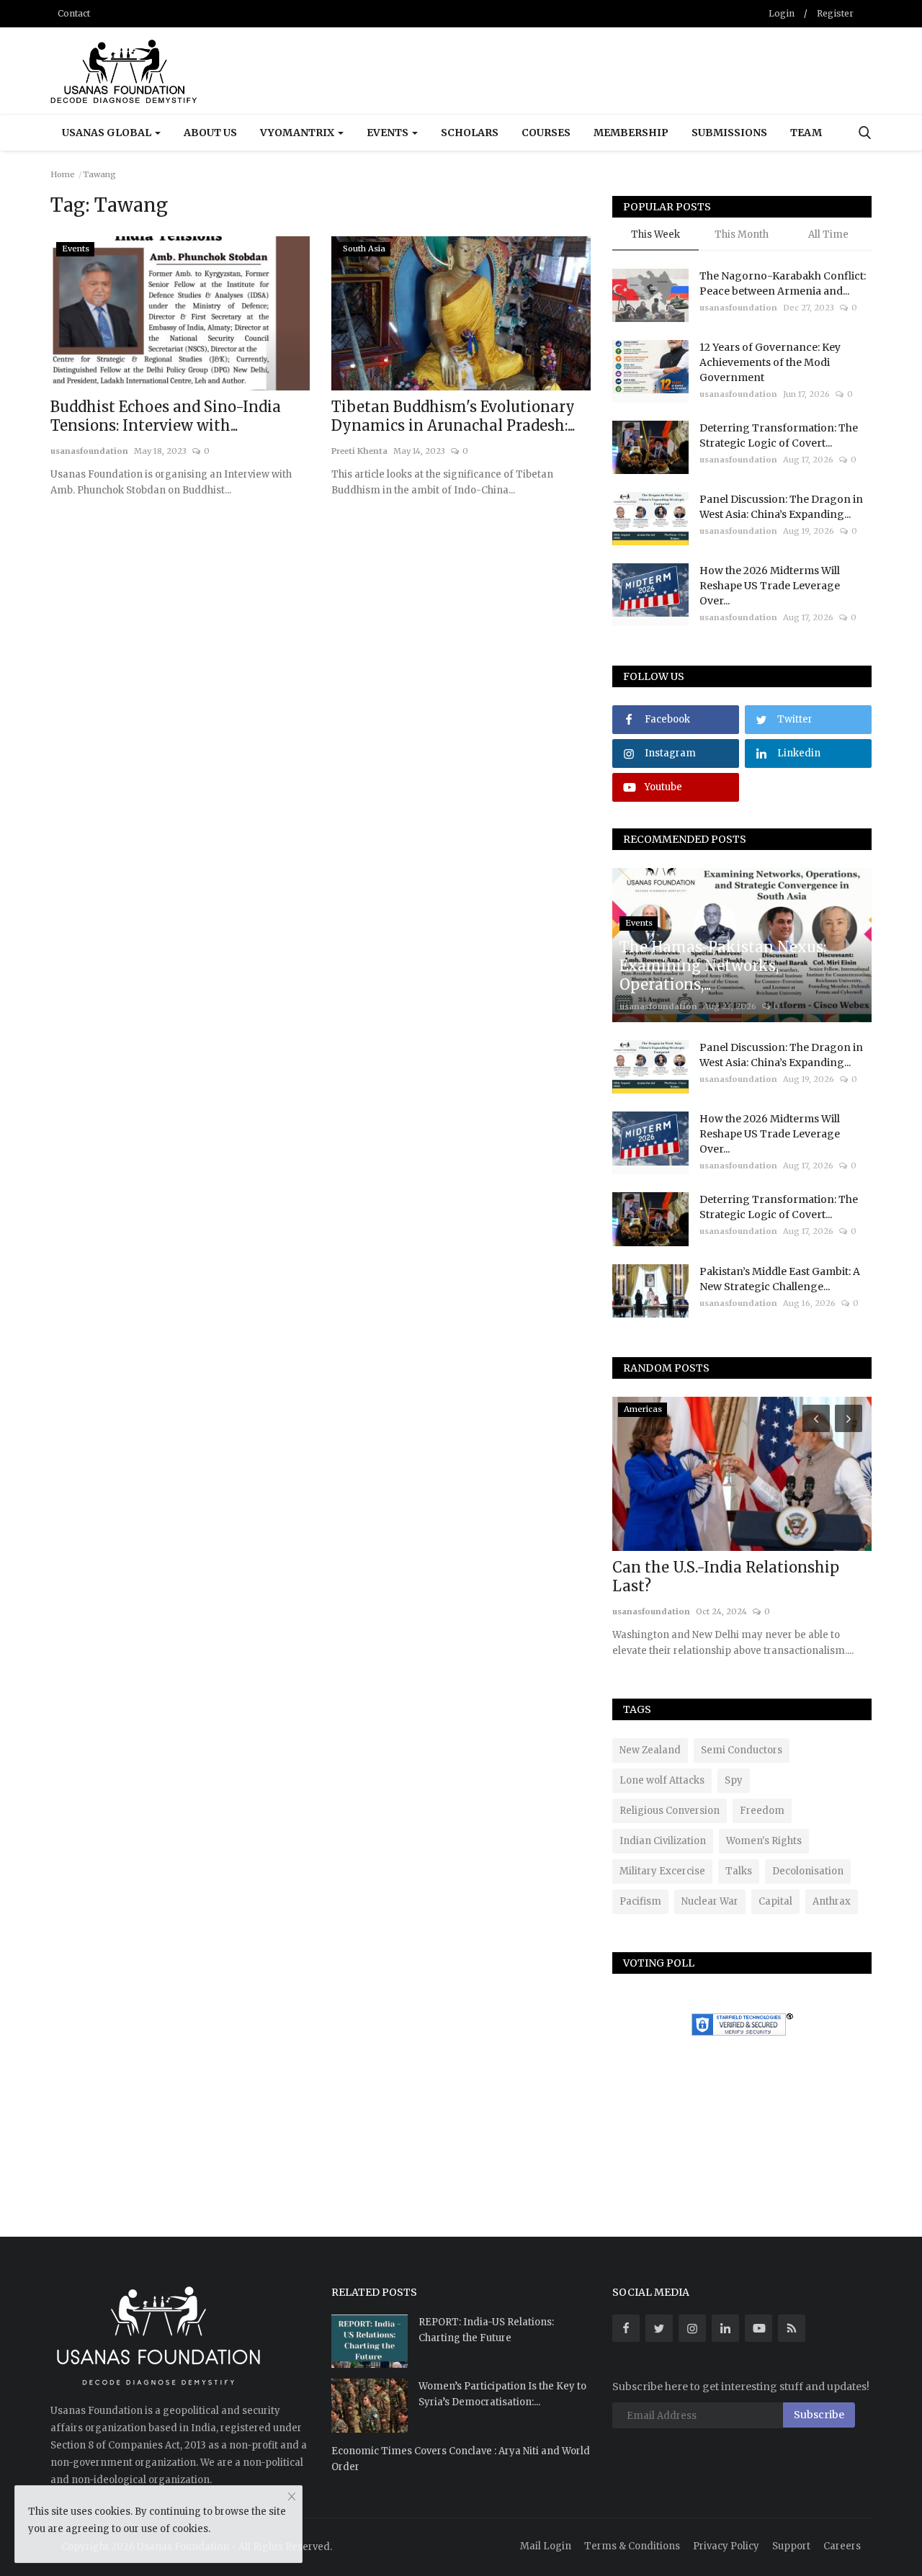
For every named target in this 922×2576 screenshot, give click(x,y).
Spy (734, 1780)
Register (835, 13)
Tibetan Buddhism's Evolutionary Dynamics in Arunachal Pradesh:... (453, 416)
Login (782, 13)
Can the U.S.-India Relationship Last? (726, 1577)
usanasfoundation (89, 451)
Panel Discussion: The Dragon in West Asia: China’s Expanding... (781, 507)
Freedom (762, 1811)
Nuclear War (710, 1901)
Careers (842, 2546)
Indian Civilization (663, 1841)
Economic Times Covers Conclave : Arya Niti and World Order (461, 2459)
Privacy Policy (726, 2546)
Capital (775, 1901)
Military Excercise (662, 1871)
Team (806, 133)
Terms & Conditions (632, 2546)
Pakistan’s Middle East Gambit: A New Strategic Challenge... (780, 1279)
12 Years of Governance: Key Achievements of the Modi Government (770, 362)
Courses (546, 133)
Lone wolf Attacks (662, 1780)
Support (791, 2546)
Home (63, 174)
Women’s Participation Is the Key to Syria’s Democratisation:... (502, 2394)
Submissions (729, 133)
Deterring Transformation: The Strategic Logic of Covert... (779, 435)
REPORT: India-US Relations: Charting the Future (486, 2330)
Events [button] (389, 133)
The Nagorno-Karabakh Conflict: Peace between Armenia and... (783, 283)
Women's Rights (764, 1841)
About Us (210, 133)
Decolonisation (808, 1871)
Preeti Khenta (359, 451)
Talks (739, 1871)
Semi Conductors (742, 1750)
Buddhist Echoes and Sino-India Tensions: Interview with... (166, 416)
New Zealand (650, 1750)
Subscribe (819, 2415)
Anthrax (832, 1901)
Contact (74, 13)
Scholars (470, 133)
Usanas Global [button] (108, 133)
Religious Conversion (670, 1811)
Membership (631, 133)
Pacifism (640, 1901)
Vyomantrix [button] (298, 133)
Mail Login (546, 2546)
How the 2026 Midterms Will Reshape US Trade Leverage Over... (770, 586)
